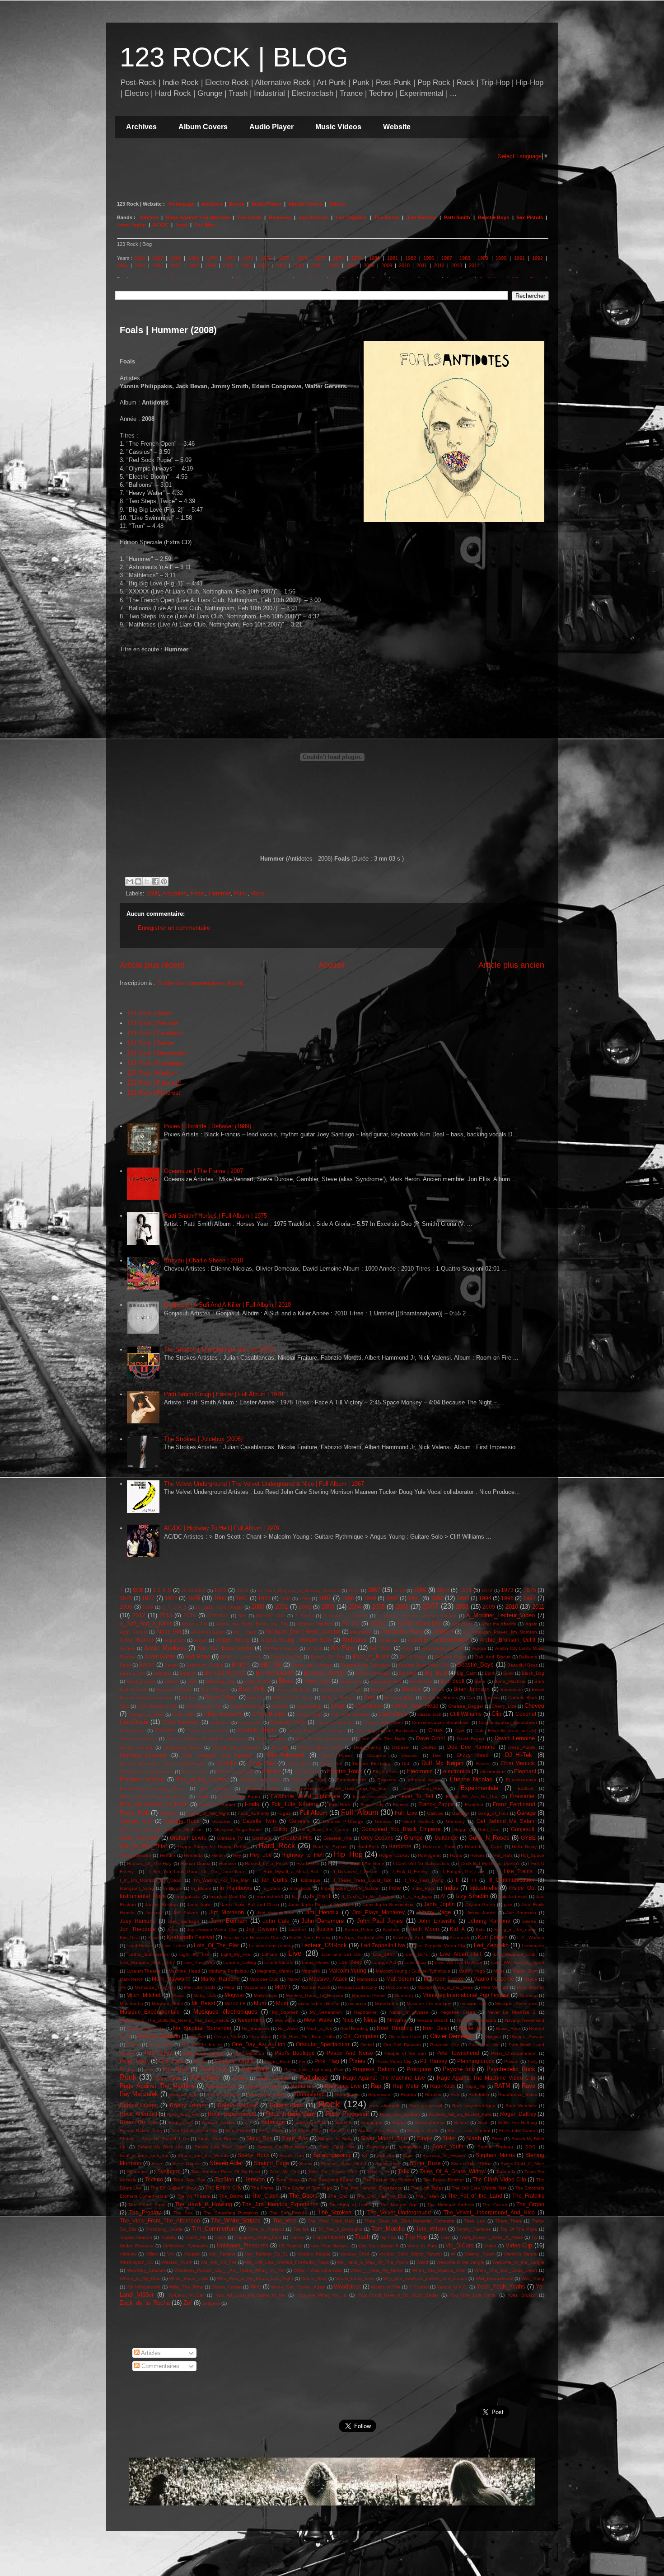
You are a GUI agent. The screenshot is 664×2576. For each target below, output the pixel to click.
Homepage (182, 204)
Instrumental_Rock (143, 1896)
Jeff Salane (186, 1913)
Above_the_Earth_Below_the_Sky (252, 1624)
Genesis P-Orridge (343, 1821)
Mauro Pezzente (493, 1979)
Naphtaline (365, 2012)
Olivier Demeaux (452, 2036)
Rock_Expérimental (232, 2114)
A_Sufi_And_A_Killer (146, 1623)
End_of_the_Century (202, 1779)
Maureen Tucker (444, 1979)
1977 (320, 258)
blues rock (317, 1681)
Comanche (250, 1722)
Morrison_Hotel (167, 2004)
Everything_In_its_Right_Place (152, 1788)
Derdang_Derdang (143, 1755)
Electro (271, 1771)
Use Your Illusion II (379, 2246)
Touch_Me (196, 2237)
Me (123, 1987)
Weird (422, 2262)
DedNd (429, 1747)
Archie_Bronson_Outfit (507, 1640)
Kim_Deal (130, 1938)
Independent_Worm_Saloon (350, 1888)
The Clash (249, 217)
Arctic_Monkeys (165, 1648)
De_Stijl (280, 1747)
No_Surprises (256, 2028)
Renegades (347, 2094)
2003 (281, 265)
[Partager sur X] (147, 881)
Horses (477, 1855)
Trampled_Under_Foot (258, 2237)
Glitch (280, 1829)
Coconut (526, 1714)
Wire (256, 2286)
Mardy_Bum (525, 1971)
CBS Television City (157, 1706)
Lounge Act (384, 1962)
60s (242, 1616)
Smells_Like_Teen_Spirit (220, 2147)
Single (425, 2138)
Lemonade (533, 1946)
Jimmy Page (434, 1912)
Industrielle (484, 1888)
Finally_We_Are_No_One (472, 1797)
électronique (493, 1772)
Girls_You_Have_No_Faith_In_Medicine (161, 1830)
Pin (302, 2061)
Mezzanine (255, 1987)
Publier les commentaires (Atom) (200, 983)
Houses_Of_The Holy (150, 1863)
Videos (338, 204)
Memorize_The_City (155, 1987)
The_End (338, 2196)
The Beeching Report (331, 2180)
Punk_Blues (168, 2078)
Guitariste (446, 1838)
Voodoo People (314, 2254)
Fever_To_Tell (416, 1796)
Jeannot (154, 1913)
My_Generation (326, 2012)
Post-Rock (255, 2069)
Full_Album (360, 1812)
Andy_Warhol (136, 1640)
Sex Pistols (529, 217)
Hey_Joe (261, 1855)
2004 (299, 265)
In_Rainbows (236, 1888)
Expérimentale (479, 1788)
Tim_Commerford (214, 2229)
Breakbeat (382, 1689)
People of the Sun (405, 2053)
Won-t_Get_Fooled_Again (298, 2287)
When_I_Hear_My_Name (377, 2270)
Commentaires (159, 2366)
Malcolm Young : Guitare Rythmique (413, 1971)
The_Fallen (427, 2196)
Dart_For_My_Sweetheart (323, 1739)
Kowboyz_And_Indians (417, 1938)
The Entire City (223, 2187)
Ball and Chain (451, 1657)
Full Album (314, 1813)
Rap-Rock (442, 2086)
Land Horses (140, 1946)
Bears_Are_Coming (312, 1665)
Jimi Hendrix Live (276, 1913)
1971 (230, 258)
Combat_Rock (288, 1722)
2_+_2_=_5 (174, 1607)
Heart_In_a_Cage (484, 1847)
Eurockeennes (521, 1780)
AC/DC (161, 225)
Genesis (299, 1821)
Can (471, 1698)
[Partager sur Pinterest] (164, 881)
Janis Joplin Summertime (388, 1905)
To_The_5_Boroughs (340, 2229)
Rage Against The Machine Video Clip (486, 2078)
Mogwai (234, 1995)
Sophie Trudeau (496, 2147)
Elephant (525, 1771)
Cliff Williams (466, 1714)
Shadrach (339, 2131)
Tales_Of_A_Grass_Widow (453, 2171)
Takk (404, 2171)
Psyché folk (459, 2069)
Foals (198, 893)
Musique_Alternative (516, 2004)
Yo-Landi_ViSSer (186, 2295)
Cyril (460, 1731)
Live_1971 (417, 1954)
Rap (376, 2086)
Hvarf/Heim (308, 1863)
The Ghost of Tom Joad (307, 2188)
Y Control (419, 2287)
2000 (228, 265)
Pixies (357, 2061)
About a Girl (194, 1624)
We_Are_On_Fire (219, 2262)
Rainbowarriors (221, 2086)
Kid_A (457, 1929)
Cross (435, 1730)
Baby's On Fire (286, 1657)
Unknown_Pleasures (243, 2245)
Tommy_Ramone (474, 2229)
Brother (189, 1698)
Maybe (531, 1979)
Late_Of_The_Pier (216, 1945)
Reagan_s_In (184, 2094)
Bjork (490, 1673)
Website (397, 127)
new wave (285, 2020)
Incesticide (301, 1888)
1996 (158, 265)
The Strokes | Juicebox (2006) (203, 1439)
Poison (511, 2061)
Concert (165, 1730)
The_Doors (303, 2196)
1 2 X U (162, 1590)
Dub (406, 1764)
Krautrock (459, 1938)
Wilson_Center (227, 2287)
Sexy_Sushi (271, 2131)
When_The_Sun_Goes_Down (506, 2270)
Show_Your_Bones (217, 2139)
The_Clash (265, 2196)
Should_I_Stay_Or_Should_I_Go (154, 2139)
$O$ (138, 1590)
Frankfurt (474, 1805)
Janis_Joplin (439, 1904)
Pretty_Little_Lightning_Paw (313, 2070)
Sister (449, 2138)
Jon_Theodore (138, 1929)
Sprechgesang (332, 2155)
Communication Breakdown (441, 1722)
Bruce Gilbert (221, 1697)
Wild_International (494, 2278)
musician (357, 2004)
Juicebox (297, 1929)
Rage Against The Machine (198, 217)
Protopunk (419, 2069)
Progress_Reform (374, 2069)
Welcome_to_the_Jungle (518, 2262)
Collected (220, 1722)
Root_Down (181, 2122)
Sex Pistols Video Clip (194, 2131)
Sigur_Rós (295, 2138)
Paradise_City (444, 2045)
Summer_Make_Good (344, 2164)
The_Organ (530, 2204)
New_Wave (318, 2020)
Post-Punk (213, 2069)
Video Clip (519, 2245)
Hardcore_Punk (439, 1847)
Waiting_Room (479, 2254)
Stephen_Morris (495, 2155)
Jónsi (172, 1929)
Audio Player (271, 127)
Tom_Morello (388, 2229)
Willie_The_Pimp (186, 2287)
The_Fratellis (528, 2196)
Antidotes (175, 893)
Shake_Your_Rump (379, 2131)
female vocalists (370, 1797)
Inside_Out (522, 1888)
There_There (509, 2221)
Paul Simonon (249, 2053)
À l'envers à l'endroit (346, 1616)
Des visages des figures (217, 1755)
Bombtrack (421, 1681)
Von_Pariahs (222, 2254)
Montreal (528, 1995)
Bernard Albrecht (225, 1673)
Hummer (220, 893)
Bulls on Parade (339, 1698)
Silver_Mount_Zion (384, 2138)
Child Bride (183, 1714)
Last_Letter (174, 1946)
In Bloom (173, 1888)
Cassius (491, 1698)
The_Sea (183, 2213)
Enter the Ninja (309, 1780)
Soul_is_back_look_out (144, 2155)
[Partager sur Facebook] (155, 881)
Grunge (413, 1838)
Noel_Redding (395, 2028)
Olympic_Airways (527, 2037)
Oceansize (260, 2037)
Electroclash (385, 1772)
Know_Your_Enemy (310, 1938)
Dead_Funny (367, 1747)
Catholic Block (523, 1698)
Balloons (528, 1657)
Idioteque (311, 1880)
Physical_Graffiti (235, 2061)
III (474, 1880)
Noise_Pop (473, 2028)
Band (125, 1665)
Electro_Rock (345, 1771)
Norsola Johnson (159, 2036)
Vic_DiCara (460, 2245)
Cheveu (534, 1706)
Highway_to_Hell (303, 1855)
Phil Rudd (171, 2061)
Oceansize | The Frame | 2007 (203, 1171)
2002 (263, 265)
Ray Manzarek (139, 2094)
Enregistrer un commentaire (174, 928)
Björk (508, 1673)
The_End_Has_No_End (381, 2196)
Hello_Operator (136, 1855)
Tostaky (169, 2237)
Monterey (404, 1995)
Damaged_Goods (138, 1739)
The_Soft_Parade (288, 2213)
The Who (205, 225)
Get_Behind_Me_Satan (505, 1821)
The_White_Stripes (236, 2220)
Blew (192, 1681)
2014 (474, 265)
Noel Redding (354, 2028)
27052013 (218, 1616)
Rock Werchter (521, 2106)
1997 (175, 265)
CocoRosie (134, 1722)
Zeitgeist (211, 2303)
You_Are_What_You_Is (322, 2295)
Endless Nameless (260, 1780)
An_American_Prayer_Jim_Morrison (500, 1632)
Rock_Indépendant (290, 2114)
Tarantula (506, 2172)
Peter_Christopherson (514, 2053)
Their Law (475, 2221)
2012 (439, 265)
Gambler (461, 1813)
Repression (380, 2094)
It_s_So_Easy (418, 1896)
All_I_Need (245, 1632)
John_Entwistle (437, 1921)
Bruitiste (255, 1698)
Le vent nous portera (271, 1946)
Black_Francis (141, 1681)
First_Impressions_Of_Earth (154, 1804)
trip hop (388, 2237)
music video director (319, 2004)
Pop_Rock (175, 2069)
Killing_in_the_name (515, 1929)
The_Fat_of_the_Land (475, 2196)
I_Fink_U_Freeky (410, 1872)
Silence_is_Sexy (335, 2139)
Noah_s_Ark (319, 2028)
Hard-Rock (368, 1847)
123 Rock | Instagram (155, 1063)
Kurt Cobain (493, 1937)
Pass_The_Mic (484, 2045)
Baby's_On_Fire (327, 1657)
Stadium (385, 2155)
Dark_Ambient (271, 1739)
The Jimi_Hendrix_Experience (372, 2188)
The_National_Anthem (450, 2205)
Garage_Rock (182, 1821)
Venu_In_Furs (422, 2246)
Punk (241, 893)
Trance (297, 2237)
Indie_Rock (423, 1888)
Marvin (294, 1979)
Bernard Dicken (275, 1673)
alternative (361, 1632)
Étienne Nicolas (471, 1779)
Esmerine (387, 1780)
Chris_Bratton (269, 1714)
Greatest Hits (297, 1838)
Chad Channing (246, 1706)
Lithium (269, 1954)
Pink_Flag (327, 2061)
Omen (133, 2045)
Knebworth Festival (190, 1937)
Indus (451, 1888)
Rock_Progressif (347, 2114)
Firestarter (522, 1796)
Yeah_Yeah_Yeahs (501, 2286)
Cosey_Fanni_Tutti (207, 1731)
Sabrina (343, 2122)
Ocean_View (227, 2037)
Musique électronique (429, 2004)
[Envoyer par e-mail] (130, 881)
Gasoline (222, 1821)
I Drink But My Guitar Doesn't (489, 1863)
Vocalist (192, 2254)
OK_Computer (361, 2036)
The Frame (262, 2188)
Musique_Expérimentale (150, 2012)
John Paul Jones (380, 1921)
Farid (203, 1797)
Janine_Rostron (161, 1905)
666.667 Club (270, 1616)
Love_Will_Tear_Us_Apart (517, 1962)
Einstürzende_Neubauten (147, 1772)
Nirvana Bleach (432, 2020)
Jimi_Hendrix (322, 1912)
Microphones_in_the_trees (445, 1987)
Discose (410, 1755)
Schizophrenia (430, 2122)
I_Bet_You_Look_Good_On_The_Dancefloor (196, 1872)
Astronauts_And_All (443, 1648)
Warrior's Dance (520, 2254)
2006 (334, 265)
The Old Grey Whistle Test (479, 2188)
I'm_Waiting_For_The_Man (222, 1880)
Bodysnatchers (386, 1681)
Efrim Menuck (518, 1763)
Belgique (162, 1673)
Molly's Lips (266, 1995)
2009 (387, 265)
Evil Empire (215, 1788)
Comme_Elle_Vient (383, 1722)
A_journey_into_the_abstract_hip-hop (417, 1616)
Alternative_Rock (402, 1632)
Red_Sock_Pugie (267, 2094)
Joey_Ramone (138, 1921)
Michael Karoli (315, 1987)
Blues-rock (351, 1681)
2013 (457, 265)
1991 (519, 258)
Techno (154, 2179)
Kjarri (153, 1938)
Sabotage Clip (311, 2122)
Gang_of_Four (493, 1813)
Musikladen (387, 2004)
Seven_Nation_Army (141, 2131)
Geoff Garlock (419, 1821)
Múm (282, 2003)
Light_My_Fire (236, 1954)
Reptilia (408, 2094)
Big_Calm (467, 1673)
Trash (362, 2237)
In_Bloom (201, 1888)
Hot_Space (533, 1855)
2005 (316, 265)
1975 (284, 258)
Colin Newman (181, 1722)
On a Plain (161, 2045)
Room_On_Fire (139, 2122)
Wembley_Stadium (146, 2270)
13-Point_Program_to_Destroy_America (299, 1590)
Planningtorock (476, 2061)
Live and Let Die (341, 1954)
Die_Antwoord (286, 1755)
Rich (455, 2094)
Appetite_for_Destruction (438, 1640)
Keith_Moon (424, 1929)
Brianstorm (512, 1689)
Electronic (420, 1771)
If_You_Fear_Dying (423, 1880)
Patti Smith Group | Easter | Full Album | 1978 (224, 1394)
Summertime (388, 2164)
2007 (351, 265)
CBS (124, 1706)
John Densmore (323, 1921)
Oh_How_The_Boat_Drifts (307, 2037)
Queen (240, 2078)
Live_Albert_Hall (461, 1954)
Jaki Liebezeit (513, 1896)
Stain (408, 2155)
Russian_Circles (218, 2122)
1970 (212, 258)
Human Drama (195, 1863)
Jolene (529, 1921)
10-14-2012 (193, 1590)
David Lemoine (514, 1738)
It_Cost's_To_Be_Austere (368, 1896)
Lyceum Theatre (143, 1971)
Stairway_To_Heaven (444, 2155)
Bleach (172, 1681)
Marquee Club (264, 1979)
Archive (127, 1648)
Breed (438, 1689)
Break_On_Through (341, 1689)
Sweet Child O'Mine (471, 2164)
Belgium (188, 1673)
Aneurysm (174, 1640)
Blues (286, 1681)
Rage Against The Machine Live (384, 2078)
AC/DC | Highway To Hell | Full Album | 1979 (222, 1528)
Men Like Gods (200, 1987)
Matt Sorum (400, 1979)
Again (531, 1624)
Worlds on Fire (386, 2287)
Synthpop (169, 2171)
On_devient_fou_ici (202, 2045)
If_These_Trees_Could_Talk (362, 1880)
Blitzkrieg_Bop (221, 1681)
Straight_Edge (271, 2163)
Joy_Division (262, 1929)
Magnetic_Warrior (275, 1971)
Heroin (218, 1855)
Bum (370, 1697)
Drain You (332, 1764)
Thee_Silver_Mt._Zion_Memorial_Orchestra (409, 2221)
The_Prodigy (145, 2212)
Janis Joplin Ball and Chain (250, 1905)
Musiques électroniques (225, 2012)
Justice (325, 1929)
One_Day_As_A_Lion (259, 2044)
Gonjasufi (523, 1829)
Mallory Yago (472, 1971)
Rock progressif (426, 2106)
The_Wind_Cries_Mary (331, 2221)
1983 (285, 1599)
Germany (455, 1821)
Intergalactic (188, 1896)
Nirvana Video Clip (146, 2028)
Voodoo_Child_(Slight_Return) (410, 2254)
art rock (314, 1648)
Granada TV (230, 1838)
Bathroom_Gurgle (205, 1665)
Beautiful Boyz (522, 1665)
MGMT (283, 1987)
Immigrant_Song (137, 1888)
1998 (193, 265)
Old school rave (405, 2037)
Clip (496, 1714)
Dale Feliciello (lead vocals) (506, 1731)
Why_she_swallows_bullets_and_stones (425, 2278)
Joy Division (313, 217)
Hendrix (168, 1855)
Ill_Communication (511, 1880)
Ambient (443, 1632)
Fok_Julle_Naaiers (295, 1804)
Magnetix (311, 1971)
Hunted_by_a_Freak (266, 1863)
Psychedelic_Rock (511, 2069)
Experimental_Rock (423, 1788)
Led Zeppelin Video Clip (440, 1946)
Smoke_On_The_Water (283, 2147)
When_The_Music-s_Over (439, 2270)
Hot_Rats (503, 1855)
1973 (266, 258)
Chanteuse (369, 1706)
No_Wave (288, 2028)
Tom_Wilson (431, 2229)
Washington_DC (137, 2262)
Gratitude (262, 1838)
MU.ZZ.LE (235, 2004)
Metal (230, 1987)
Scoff (483, 2122)
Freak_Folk (134, 1813)
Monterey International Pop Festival (466, 1995)
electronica (457, 1771)
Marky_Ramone (220, 1979)
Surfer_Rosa (425, 2163)
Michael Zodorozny (358, 1987)
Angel (200, 1640)
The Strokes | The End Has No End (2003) (219, 1349)
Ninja (370, 2020)
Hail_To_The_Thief (143, 1846)
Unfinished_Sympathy (185, 2246)
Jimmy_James (481, 1913)
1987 (447, 258)
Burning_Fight (400, 1698)
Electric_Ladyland (235, 1772)
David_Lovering (136, 1747)
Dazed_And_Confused (237, 1747)
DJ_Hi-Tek (519, 1755)
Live (295, 1953)
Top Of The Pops (519, 2229)
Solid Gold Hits (337, 2147)
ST (365, 2155)
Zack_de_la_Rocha (145, 2303)
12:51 (243, 1590)
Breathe (411, 1689)
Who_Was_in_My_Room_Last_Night (255, 2278)
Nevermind (251, 2020)
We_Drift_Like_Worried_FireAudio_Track (287, 2262)
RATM (502, 2086)
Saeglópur (372, 2122)
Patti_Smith (159, 2053)
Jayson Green (480, 1905)
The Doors (386, 217)
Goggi (460, 1830)
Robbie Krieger (139, 2105)
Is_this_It (321, 1896)
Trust (181, 225)
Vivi (171, 2254)
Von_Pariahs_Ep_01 (267, 2254)
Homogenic (430, 1855)
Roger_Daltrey (518, 2114)
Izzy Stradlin (472, 1896)
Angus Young (233, 1640)
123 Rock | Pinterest (154, 1093)
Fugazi (284, 1813)
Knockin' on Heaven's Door (253, 1938)
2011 (422, 265)
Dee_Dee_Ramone (471, 1747)
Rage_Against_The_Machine (157, 2086)
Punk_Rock (205, 2078)
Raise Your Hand (264, 2086)
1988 (465, 258)
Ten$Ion (224, 2179)
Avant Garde (160, 1656)
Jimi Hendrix (421, 217)
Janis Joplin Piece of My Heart (321, 1905)
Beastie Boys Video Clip (424, 1665)
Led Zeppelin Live (383, 1945)
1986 (429, 258)
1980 (374, 258)
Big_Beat (436, 1673)
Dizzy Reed (473, 1755)
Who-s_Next (314, 2278)
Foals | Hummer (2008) (168, 330)
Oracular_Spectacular (323, 2044)
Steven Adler (227, 2163)
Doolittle (227, 1763)
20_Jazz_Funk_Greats (219, 1607)
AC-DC (351, 1623)
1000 (220, 1590)
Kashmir (391, 1929)
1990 (501, 258)
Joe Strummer (521, 1913)
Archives (141, 127)
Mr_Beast (203, 2003)
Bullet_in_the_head (293, 1698)
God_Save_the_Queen (325, 1830)
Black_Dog (533, 1673)
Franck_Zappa (436, 1804)
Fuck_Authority (254, 1813)
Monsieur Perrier (369, 1995)
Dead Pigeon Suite (320, 1747)
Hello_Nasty (524, 1847)
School (461, 2122)
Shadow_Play (306, 2131)
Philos (200, 2061)
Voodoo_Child (354, 2254)
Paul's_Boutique (295, 2053)
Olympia (493, 2037)
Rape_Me (475, 2086)
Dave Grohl (430, 1738)
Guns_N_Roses (489, 1838)
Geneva (383, 1821)
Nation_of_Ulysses (409, 2012)
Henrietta (193, 1855)
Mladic (178, 1995)
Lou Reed (351, 1962)
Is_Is (297, 1896)
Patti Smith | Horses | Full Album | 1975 (215, 1216)
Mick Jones (397, 1987)
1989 (483, 258)
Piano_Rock (277, 2061)
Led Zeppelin (351, 217)
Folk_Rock (340, 1805)
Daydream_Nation (182, 1747)
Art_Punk (343, 1648)
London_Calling (240, 1962)
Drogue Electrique (372, 1764)
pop (149, 2070)
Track (220, 2237)
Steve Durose (187, 2164)
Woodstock (347, 2286)
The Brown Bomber (443, 2180)
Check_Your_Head (415, 1706)
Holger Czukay (394, 1855)
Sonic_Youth (448, 2146)
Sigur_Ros (259, 2138)
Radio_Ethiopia (274, 2078)
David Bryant (470, 1739)
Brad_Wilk (252, 1689)
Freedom (169, 1813)
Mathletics (367, 1979)
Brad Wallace (215, 1689)
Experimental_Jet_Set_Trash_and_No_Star (341, 1788)
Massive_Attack (328, 1979)
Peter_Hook (134, 2061)
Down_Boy (299, 1764)
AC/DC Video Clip (419, 1623)
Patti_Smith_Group (204, 2053)
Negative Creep (458, 2012)
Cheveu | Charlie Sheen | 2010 (203, 1260)
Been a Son (132, 1673)
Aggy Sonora (134, 1632)
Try (534, 2237)
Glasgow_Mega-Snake (238, 1830)
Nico (348, 2020)
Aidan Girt (169, 1632)
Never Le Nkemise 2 (512, 2012)
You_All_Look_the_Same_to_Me (250, 2295)
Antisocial (388, 1640)
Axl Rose (198, 1656)
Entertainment (351, 1780)
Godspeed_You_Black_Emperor (401, 1829)
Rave (528, 2086)
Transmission (329, 2237)
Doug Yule (262, 1763)
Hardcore (400, 1846)
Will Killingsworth (143, 2287)
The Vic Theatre (194, 2196)
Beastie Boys (493, 217)
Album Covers (203, 127)
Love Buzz (415, 1962)
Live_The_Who (199, 1962)
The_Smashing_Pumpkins (231, 2213)
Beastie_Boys (475, 1665)
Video (490, 2246)
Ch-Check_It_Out (204, 1706)
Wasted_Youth (177, 2262)
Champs (280, 1706)
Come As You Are (335, 1722)
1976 (302, 258)
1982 (411, 258)
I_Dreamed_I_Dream (355, 1872)
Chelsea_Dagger (466, 1706)
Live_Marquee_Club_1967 (147, 1962)
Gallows (435, 1813)
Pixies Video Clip (394, 2061)
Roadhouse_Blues (518, 2094)
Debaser (401, 1747)
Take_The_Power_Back (333, 2172)
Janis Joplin (131, 225)
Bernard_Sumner (325, 1673)
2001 (246, 265)
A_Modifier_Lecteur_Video (500, 1615)
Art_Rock (381, 1648)
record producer (223, 2094)
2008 (369, 265)
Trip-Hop (416, 2237)
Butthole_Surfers (440, 1698)
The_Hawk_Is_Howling (203, 2204)
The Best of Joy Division (388, 2180)
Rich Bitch (479, 2094)
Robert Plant (286, 2105)
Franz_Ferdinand (514, 1804)
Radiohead (314, 2078)
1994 (140, 265)
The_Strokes (335, 2212)
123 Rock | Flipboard (154, 1083)
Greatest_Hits (338, 1838)
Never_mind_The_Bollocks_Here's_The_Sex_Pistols (174, 2020)
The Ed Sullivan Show (174, 2188)
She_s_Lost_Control (469, 2131)
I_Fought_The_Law (463, 1872)
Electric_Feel (195, 1772)
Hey (237, 1855)
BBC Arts (271, 1665)
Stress (306, 2164)
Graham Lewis (188, 1838)
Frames (401, 1805)
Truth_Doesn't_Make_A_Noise (491, 2237)
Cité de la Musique (350, 1714)
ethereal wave (423, 1780)
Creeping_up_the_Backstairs (387, 1731)
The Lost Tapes (427, 2188)
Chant (338, 1706)
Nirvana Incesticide (477, 2020)
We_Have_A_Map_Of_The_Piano (373, 2262)
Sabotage (273, 2122)
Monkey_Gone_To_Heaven (315, 1995)
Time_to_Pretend (266, 2229)
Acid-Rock (462, 1624)
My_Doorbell (285, 2012)
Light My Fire (194, 1954)
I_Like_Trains (516, 1871)
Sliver (497, 2139)
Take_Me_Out (284, 2172)
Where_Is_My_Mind (140, 2278)
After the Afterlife (499, 1624)
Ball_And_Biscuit (493, 1657)
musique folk (473, 2004)
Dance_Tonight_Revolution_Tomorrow (207, 1739)
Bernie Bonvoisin (373, 1673)
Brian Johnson (472, 1689)
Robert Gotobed (238, 2105)
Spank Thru (292, 2155)
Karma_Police (359, 1929)
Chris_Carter (309, 1714)
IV (443, 1896)
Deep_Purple (522, 1747)
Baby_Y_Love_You (241, 1657)
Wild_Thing (533, 2278)
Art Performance (281, 1648)
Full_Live (406, 1813)
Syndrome (138, 2172)
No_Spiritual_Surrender (202, 2028)
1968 (176, 258)
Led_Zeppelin (491, 1945)
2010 (404, 265)
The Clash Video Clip (499, 2179)
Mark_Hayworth (171, 1979)
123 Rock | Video (149, 1013)
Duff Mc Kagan (442, 1763)
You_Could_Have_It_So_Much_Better (398, 2295)
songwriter (409, 2147)
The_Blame (231, 2196)
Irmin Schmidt (269, 1896)
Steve (157, 2164)
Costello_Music (257, 1730)
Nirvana (149, 217)
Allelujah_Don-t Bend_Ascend (303, 1632)
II (457, 1880)
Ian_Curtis (275, 1880)
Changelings (309, 1706)
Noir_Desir (436, 2028)
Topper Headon (136, 2237)
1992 (538, 258)
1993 (122, 265)
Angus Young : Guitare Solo (296, 1640)
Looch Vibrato (279, 1962)
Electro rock (307, 1772)
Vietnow (128, 2254)
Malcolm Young (347, 1971)
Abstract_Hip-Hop (315, 1624)
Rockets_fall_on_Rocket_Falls (460, 2114)
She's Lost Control (518, 2131)
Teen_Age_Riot (189, 2180)
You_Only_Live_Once (473, 2295)
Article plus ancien (511, 965)
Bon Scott (453, 1681)
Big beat (408, 1673)
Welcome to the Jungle (460, 2262)
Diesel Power (337, 1755)
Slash (474, 2138)
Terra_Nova (288, 2180)
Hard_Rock (277, 1846)
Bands (237, 204)
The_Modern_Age (399, 2205)
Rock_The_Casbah (400, 2114)
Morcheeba (131, 2004)
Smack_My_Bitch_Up (160, 2147)
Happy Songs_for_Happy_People (213, 1847)
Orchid (367, 2045)
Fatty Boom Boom (240, 1797)
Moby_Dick (205, 1995)
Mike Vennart (495, 1987)
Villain (152, 2254)
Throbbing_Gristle (164, 2229)
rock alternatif (384, 2106)
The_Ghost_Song (147, 2205)
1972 (248, 258)
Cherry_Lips (504, 1706)
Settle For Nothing (517, 2122)
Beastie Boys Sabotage (365, 1665)
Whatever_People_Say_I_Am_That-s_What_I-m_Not (229, 2270)
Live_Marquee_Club (515, 1954)
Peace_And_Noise (350, 2053)
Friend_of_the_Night (208, 1813)
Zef (188, 2303)
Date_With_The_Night (383, 1739)
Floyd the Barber (217, 1805)
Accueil (332, 965)
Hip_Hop (348, 1854)
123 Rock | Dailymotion (157, 1053)
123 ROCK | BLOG (234, 57)
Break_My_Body (294, 1689)
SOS (530, 2147)
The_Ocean (495, 2205)
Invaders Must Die (228, 1896)
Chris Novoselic (223, 1714)
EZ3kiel (525, 1788)
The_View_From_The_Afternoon (160, 2220)
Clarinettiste (393, 1714)
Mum (260, 2003)
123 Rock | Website (152, 1023)
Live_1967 (384, 1954)
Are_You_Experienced (225, 1648)
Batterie (241, 1665)
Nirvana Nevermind (525, 2020)
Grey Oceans (377, 1838)
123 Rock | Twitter (150, 1043)
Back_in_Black (371, 1656)
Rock (258, 893)
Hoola (456, 1855)
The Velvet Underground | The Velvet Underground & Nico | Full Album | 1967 (264, 1484)
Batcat (171, 1665)
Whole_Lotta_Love (355, 2278)
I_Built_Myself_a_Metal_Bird (289, 1872)
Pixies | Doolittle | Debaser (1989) (208, 1126)
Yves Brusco (521, 2295)
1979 (356, 258)
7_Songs (304, 1616)
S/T (248, 2122)
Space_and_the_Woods (203, 2155)
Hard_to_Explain (330, 1847)
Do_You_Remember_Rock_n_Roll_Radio (163, 1764)
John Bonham (229, 1921)
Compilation (132, 1731)
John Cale (276, 1921)
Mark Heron (132, 1979)
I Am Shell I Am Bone (362, 1863)
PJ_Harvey (434, 2061)
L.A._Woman (531, 1938)
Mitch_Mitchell (144, 1995)
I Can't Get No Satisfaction (421, 1863)
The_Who (285, 2220)
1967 (158, 258)
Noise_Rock (508, 2028)
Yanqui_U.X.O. (452, 2287)
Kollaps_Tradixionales (362, 1938)
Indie (395, 1888)
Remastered (310, 2094)
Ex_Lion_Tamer (262, 1788)
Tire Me (301, 2229)
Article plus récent (152, 965)
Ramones (280, 217)
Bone (480, 1681)
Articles (150, 2353)
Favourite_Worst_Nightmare (306, 1796)
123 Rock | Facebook (155, 1033)
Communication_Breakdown (508, 1722)
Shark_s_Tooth (423, 2131)
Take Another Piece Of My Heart (226, 2172)
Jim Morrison (227, 1912)
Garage (526, 1813)
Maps (499, 1971)
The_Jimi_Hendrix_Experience (280, 2204)
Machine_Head (184, 1971)
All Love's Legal (208, 1632)
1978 (338, 258)
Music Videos (338, 127)
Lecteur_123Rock (324, 1945)
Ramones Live (343, 2086)
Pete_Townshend (458, 2053)
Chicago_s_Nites (146, 1714)
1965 (140, 258)
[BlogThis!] (138, 881)
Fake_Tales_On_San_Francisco (153, 1797)
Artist (408, 1648)
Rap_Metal (406, 2086)
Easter (483, 1764)
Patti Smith (457, 217)
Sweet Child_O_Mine (523, 2164)
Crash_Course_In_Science (317, 1731)
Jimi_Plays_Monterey (378, 1912)
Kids (480, 1929)
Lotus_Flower (316, 1962)
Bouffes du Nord (174, 1689)
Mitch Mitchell (531, 1987)
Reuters (433, 2094)
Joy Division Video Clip (212, 1929)
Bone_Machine (510, 1681)
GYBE (528, 1838)
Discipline (377, 1755)
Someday (377, 2147)
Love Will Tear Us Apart (458, 1962)
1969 (194, 258)
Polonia (128, 2070)
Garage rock (136, 1821)
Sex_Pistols (238, 2131)
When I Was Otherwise (318, 2270)
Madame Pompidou (229, 1971)
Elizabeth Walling (142, 1779)
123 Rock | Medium (152, 1073)
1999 (210, 265)
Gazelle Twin (259, 1821)
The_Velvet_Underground (399, 2212)
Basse (147, 1665)
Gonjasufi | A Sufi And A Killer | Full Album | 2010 (227, 1305)
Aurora (479, 1648)
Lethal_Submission (148, 1954)
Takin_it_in (378, 2172)
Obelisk (198, 2037)
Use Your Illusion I (330, 2246)
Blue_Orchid (257, 1681)
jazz (508, 1905)
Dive (437, 1755)
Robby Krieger (188, 2105)
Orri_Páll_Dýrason (402, 2045)
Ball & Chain (413, 1657)
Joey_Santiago (183, 1921)
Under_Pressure (137, 2246)
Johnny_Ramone (489, 1921)
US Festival (291, 2246)
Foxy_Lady (372, 1805)
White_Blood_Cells (189, 2278)
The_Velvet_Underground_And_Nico (489, 2212)
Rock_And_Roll (183, 2114)
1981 (393, 258)
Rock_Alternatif (138, 2114)
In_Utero (271, 1888)
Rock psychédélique (474, 2106)
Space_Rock (253, 2155)
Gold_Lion (489, 1830)
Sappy (399, 2122)
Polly (533, 2061)
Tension (255, 2179)
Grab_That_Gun (140, 1838)
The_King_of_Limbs (350, 2205)
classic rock (429, 1714)
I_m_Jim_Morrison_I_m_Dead (151, 1880)
